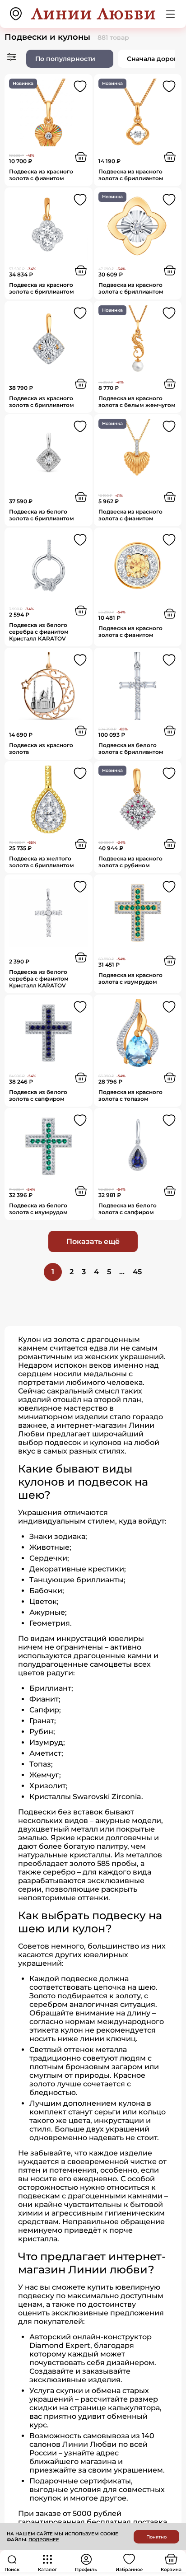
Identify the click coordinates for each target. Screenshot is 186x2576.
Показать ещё (93, 1241)
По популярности (65, 59)
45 (137, 1272)
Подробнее (44, 2540)
